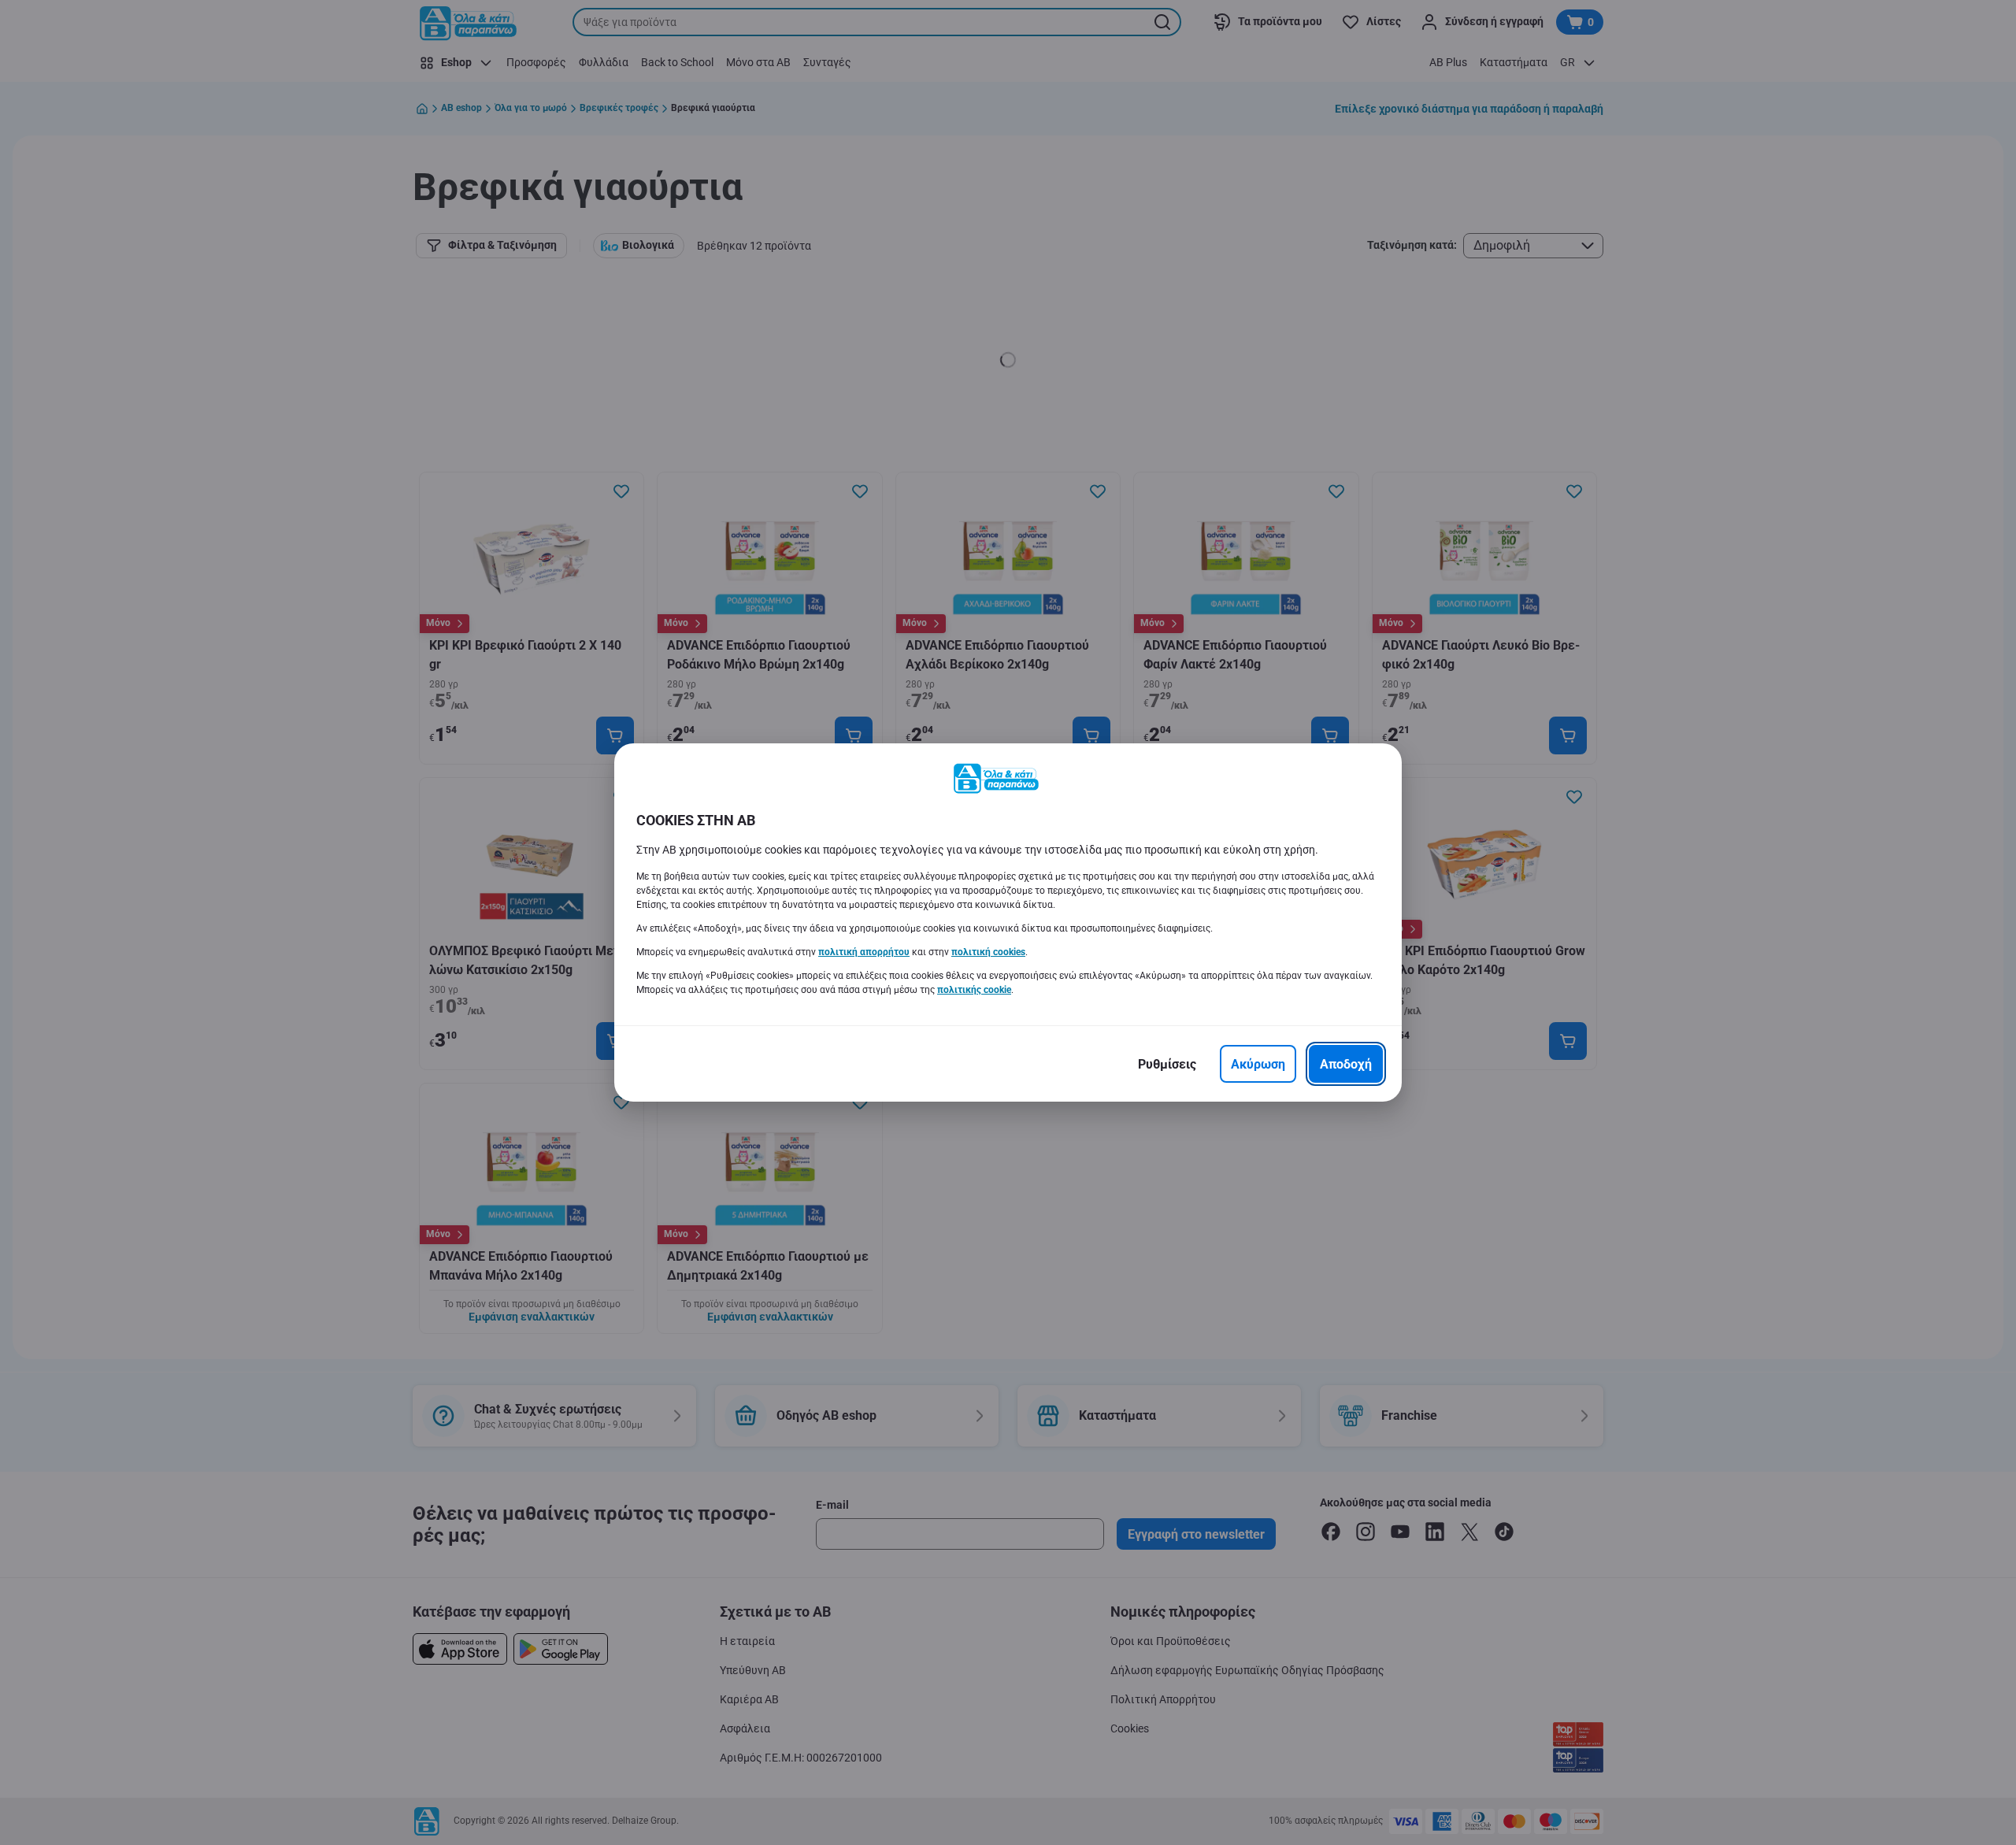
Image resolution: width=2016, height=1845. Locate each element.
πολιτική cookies (988, 952)
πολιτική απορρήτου (864, 952)
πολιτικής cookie (974, 990)
